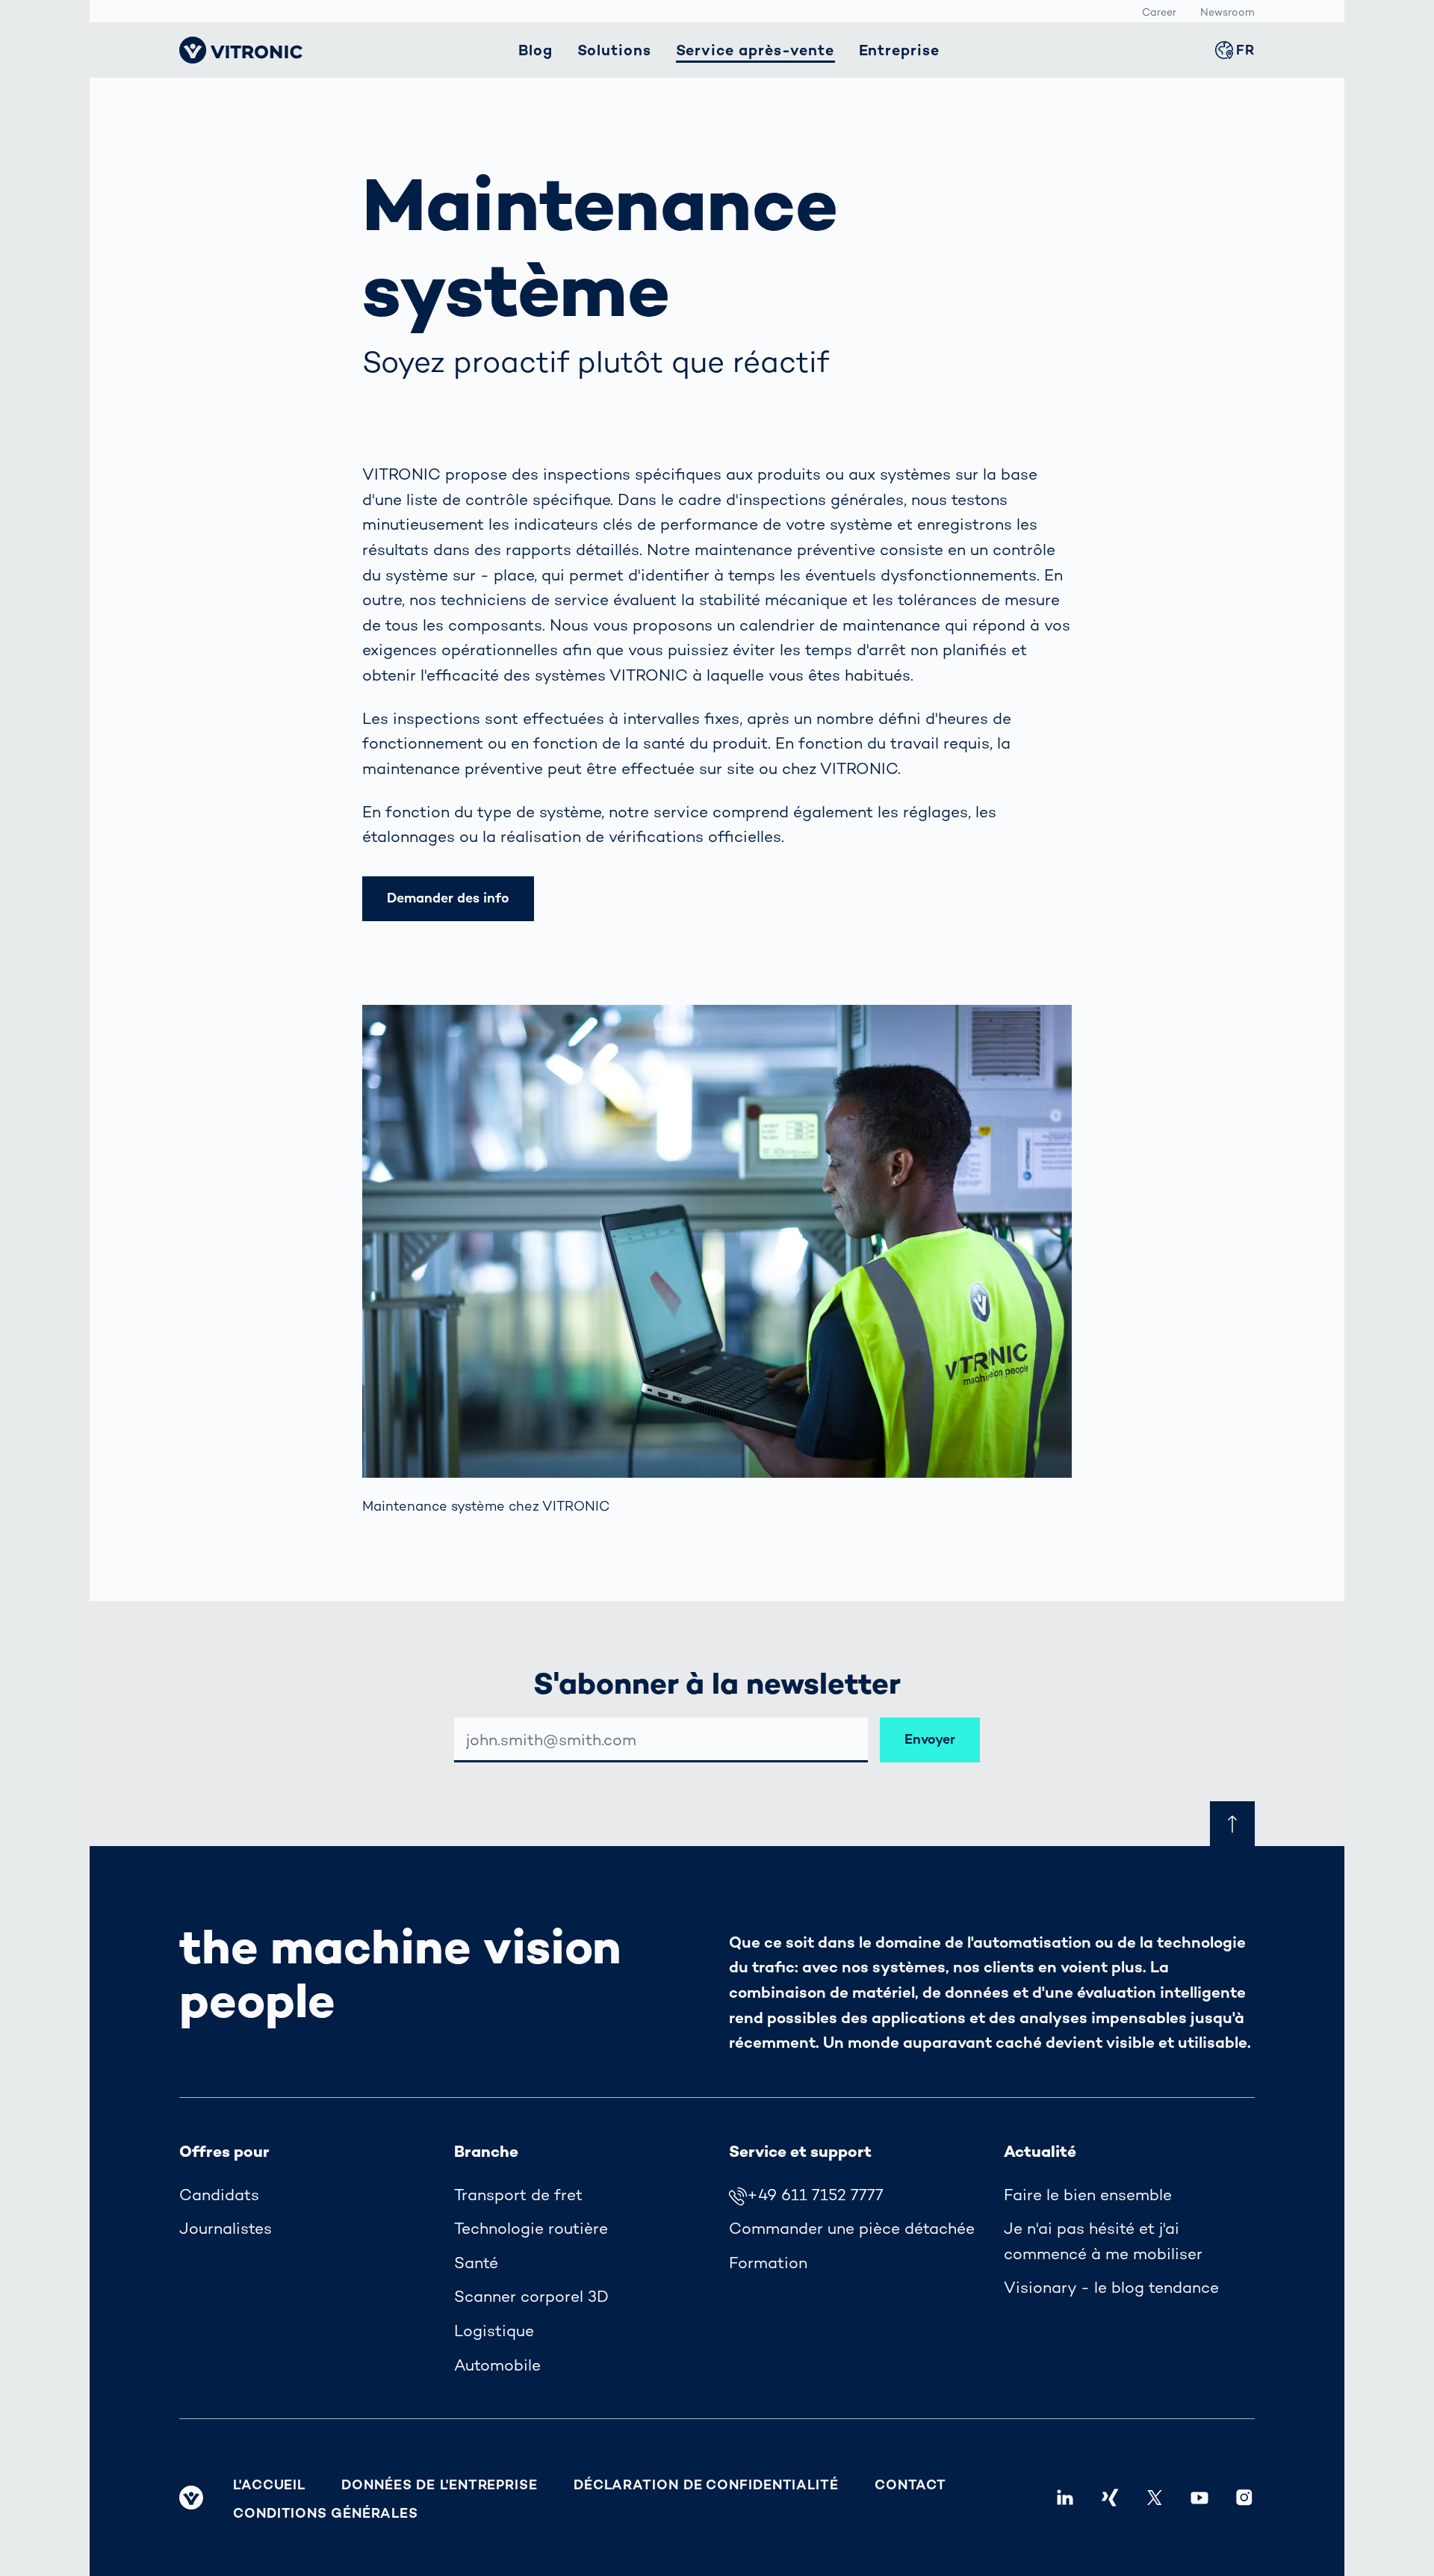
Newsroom (1227, 12)
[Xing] (1110, 2498)
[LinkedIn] (1065, 2498)
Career (1159, 12)
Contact (910, 2484)
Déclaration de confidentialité (706, 2484)
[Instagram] (1244, 2498)
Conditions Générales (326, 2513)
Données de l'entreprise (440, 2484)
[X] (1155, 2498)
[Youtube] (1199, 2498)
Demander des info (448, 898)
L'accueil (269, 2484)
